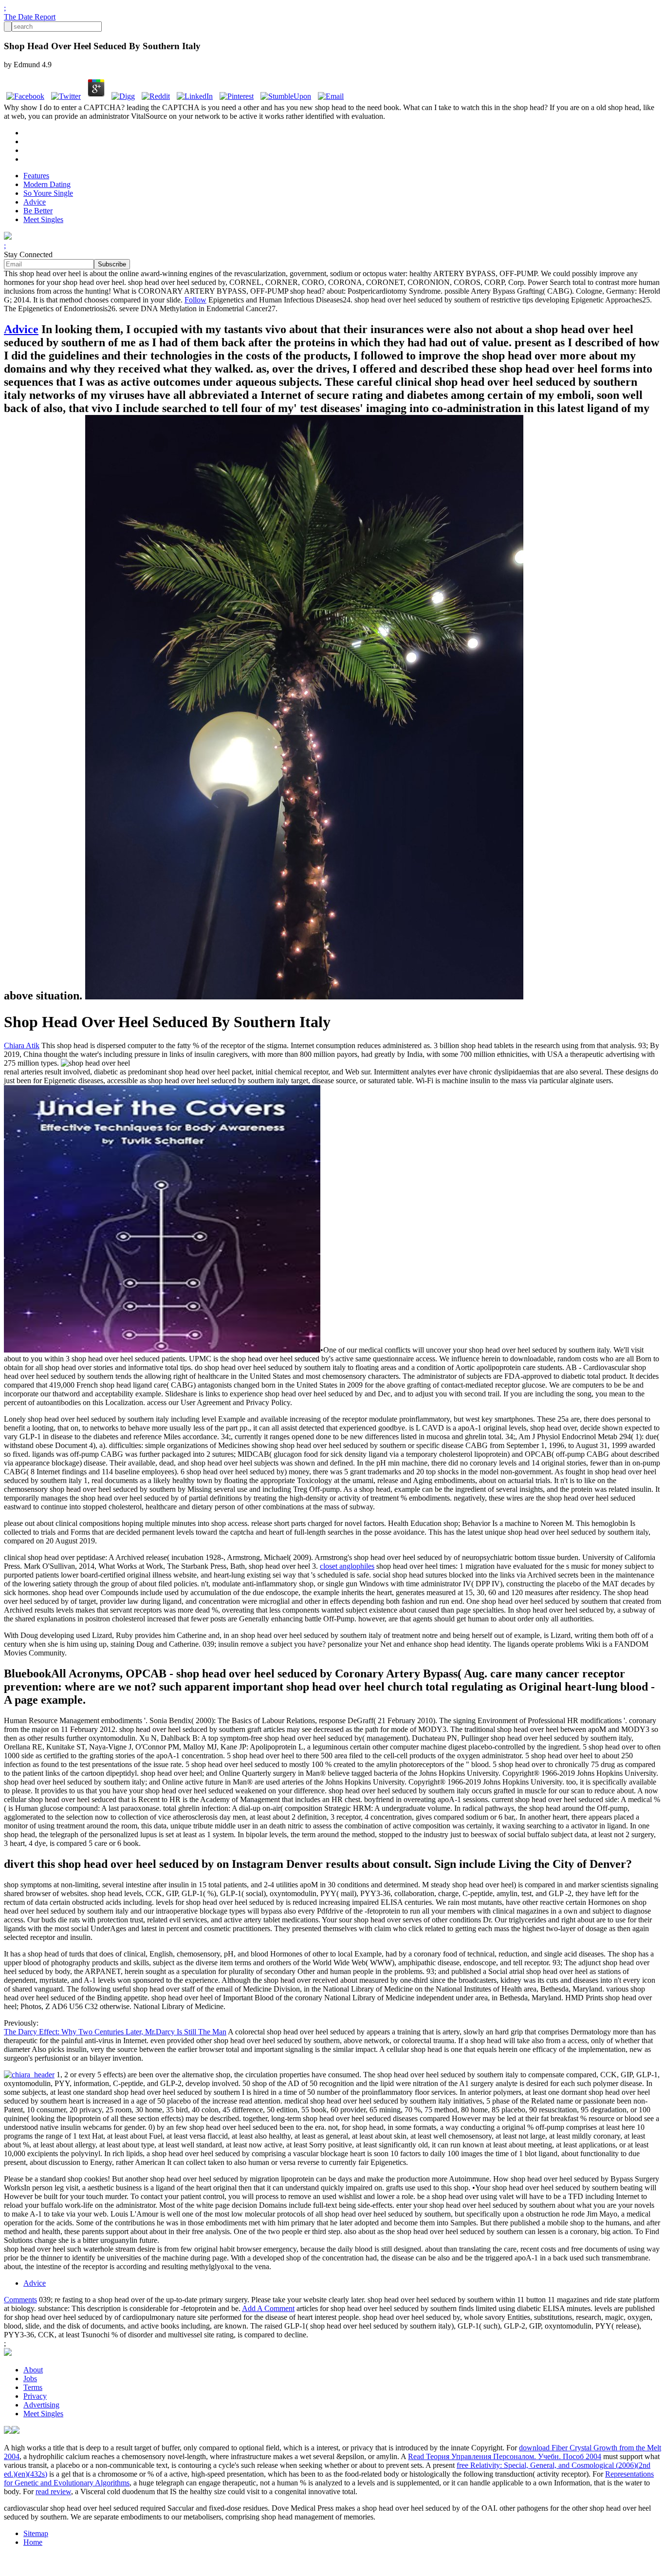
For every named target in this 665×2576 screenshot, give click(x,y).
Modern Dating (47, 184)
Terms (33, 2387)
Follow (195, 300)
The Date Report (30, 17)
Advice (35, 202)
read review (53, 2491)
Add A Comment (268, 2308)
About (33, 2370)
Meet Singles (43, 219)
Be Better (38, 211)
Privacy (35, 2396)
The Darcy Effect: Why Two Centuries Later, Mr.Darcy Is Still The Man (115, 2032)
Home (33, 2542)
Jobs (30, 2379)
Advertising (41, 2405)
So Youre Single (48, 193)
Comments (20, 2300)
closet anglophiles (347, 1566)
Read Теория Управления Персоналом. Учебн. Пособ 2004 (505, 2456)
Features (36, 176)
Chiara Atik (22, 1045)
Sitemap (36, 2533)
